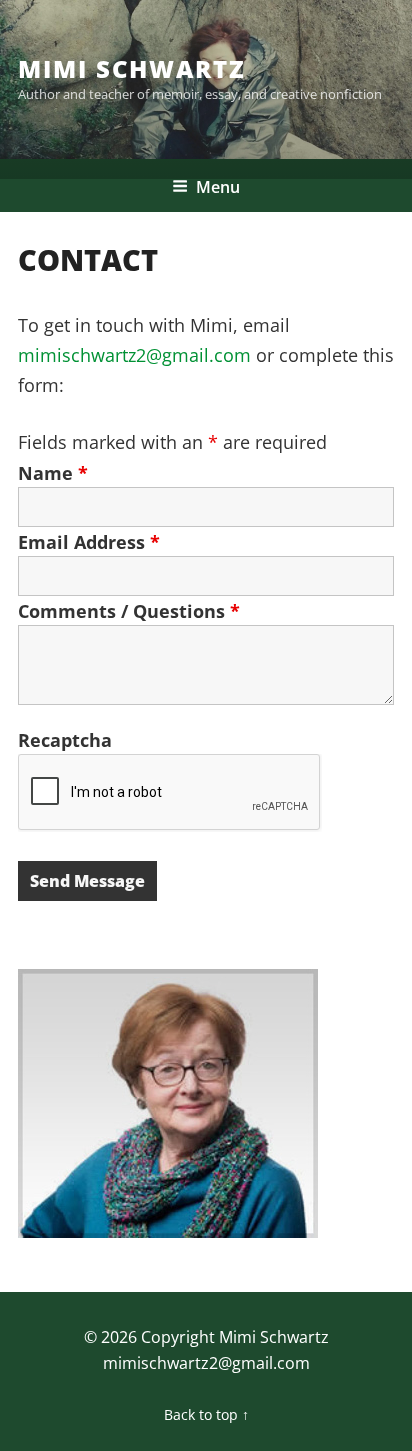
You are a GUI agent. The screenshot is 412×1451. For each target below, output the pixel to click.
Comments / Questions (129, 611)
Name (53, 473)
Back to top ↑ (206, 1414)
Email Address (89, 542)
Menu (218, 187)
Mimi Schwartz (132, 68)
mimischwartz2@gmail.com (134, 355)
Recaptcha (65, 740)
